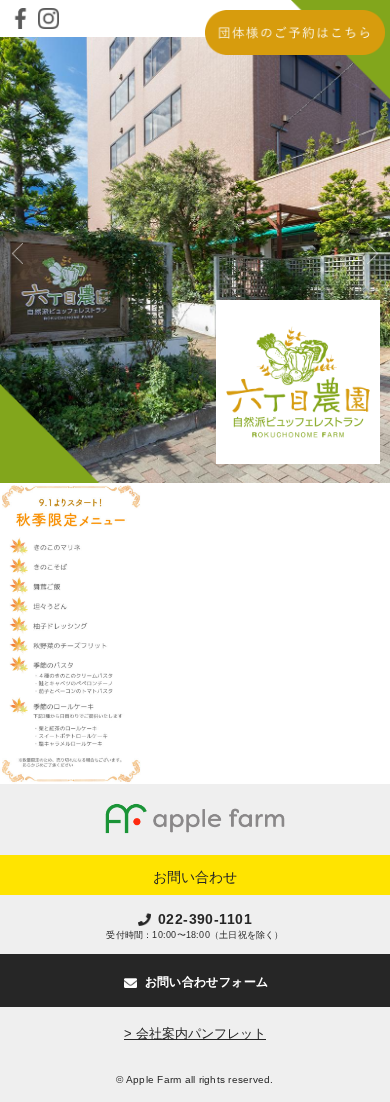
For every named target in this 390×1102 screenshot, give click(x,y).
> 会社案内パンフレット (195, 1033)
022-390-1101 (205, 919)
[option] (195, 260)
